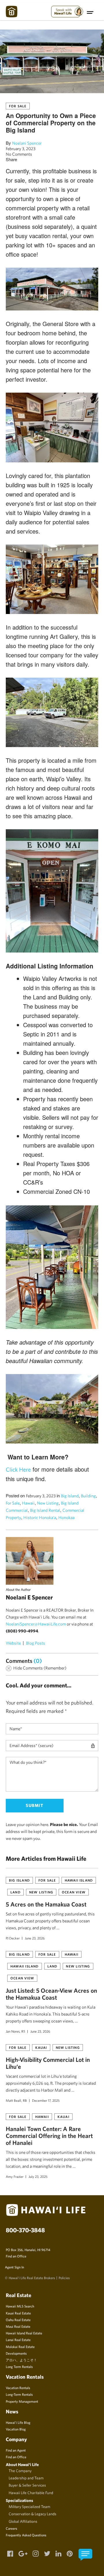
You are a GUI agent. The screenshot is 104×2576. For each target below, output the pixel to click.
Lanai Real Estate (18, 2340)
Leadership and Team (26, 2478)
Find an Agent (16, 2450)
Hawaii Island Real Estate (24, 2333)
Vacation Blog (16, 2429)
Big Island (70, 1496)
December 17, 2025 (46, 2100)
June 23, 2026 (35, 1938)
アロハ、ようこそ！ (21, 2360)
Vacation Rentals (18, 2388)
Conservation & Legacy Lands (32, 2514)
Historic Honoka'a (40, 1517)
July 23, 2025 (38, 2176)
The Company (20, 2471)
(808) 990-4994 (22, 1631)
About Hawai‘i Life (22, 2464)
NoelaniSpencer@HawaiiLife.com (36, 1624)
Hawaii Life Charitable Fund (31, 2493)
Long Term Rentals (19, 2367)
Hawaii (28, 1503)
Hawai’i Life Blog (18, 2422)
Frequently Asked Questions (26, 2535)
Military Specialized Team (29, 2507)
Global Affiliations (23, 2521)
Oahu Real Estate (18, 2320)
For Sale (18, 106)
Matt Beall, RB (16, 2100)
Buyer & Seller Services (27, 2485)
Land (15, 1892)
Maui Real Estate (18, 2326)
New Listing (48, 1503)
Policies (64, 2278)
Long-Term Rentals (19, 2394)
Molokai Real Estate (20, 2347)
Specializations (19, 2500)
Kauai (41, 2047)
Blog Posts (36, 1643)
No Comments (19, 154)
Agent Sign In (14, 2267)
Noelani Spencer (27, 143)
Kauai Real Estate (18, 2313)
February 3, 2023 (21, 149)
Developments (16, 2353)
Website (13, 1643)
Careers (11, 2528)
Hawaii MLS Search (20, 2306)
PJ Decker (13, 1938)
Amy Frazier (15, 2176)
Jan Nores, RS (15, 2031)
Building (88, 1496)
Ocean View (74, 1892)
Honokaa (66, 1517)
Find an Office (16, 2256)
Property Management (22, 2401)
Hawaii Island (79, 1880)
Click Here (18, 1469)
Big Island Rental (45, 1510)
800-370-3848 (25, 2230)
